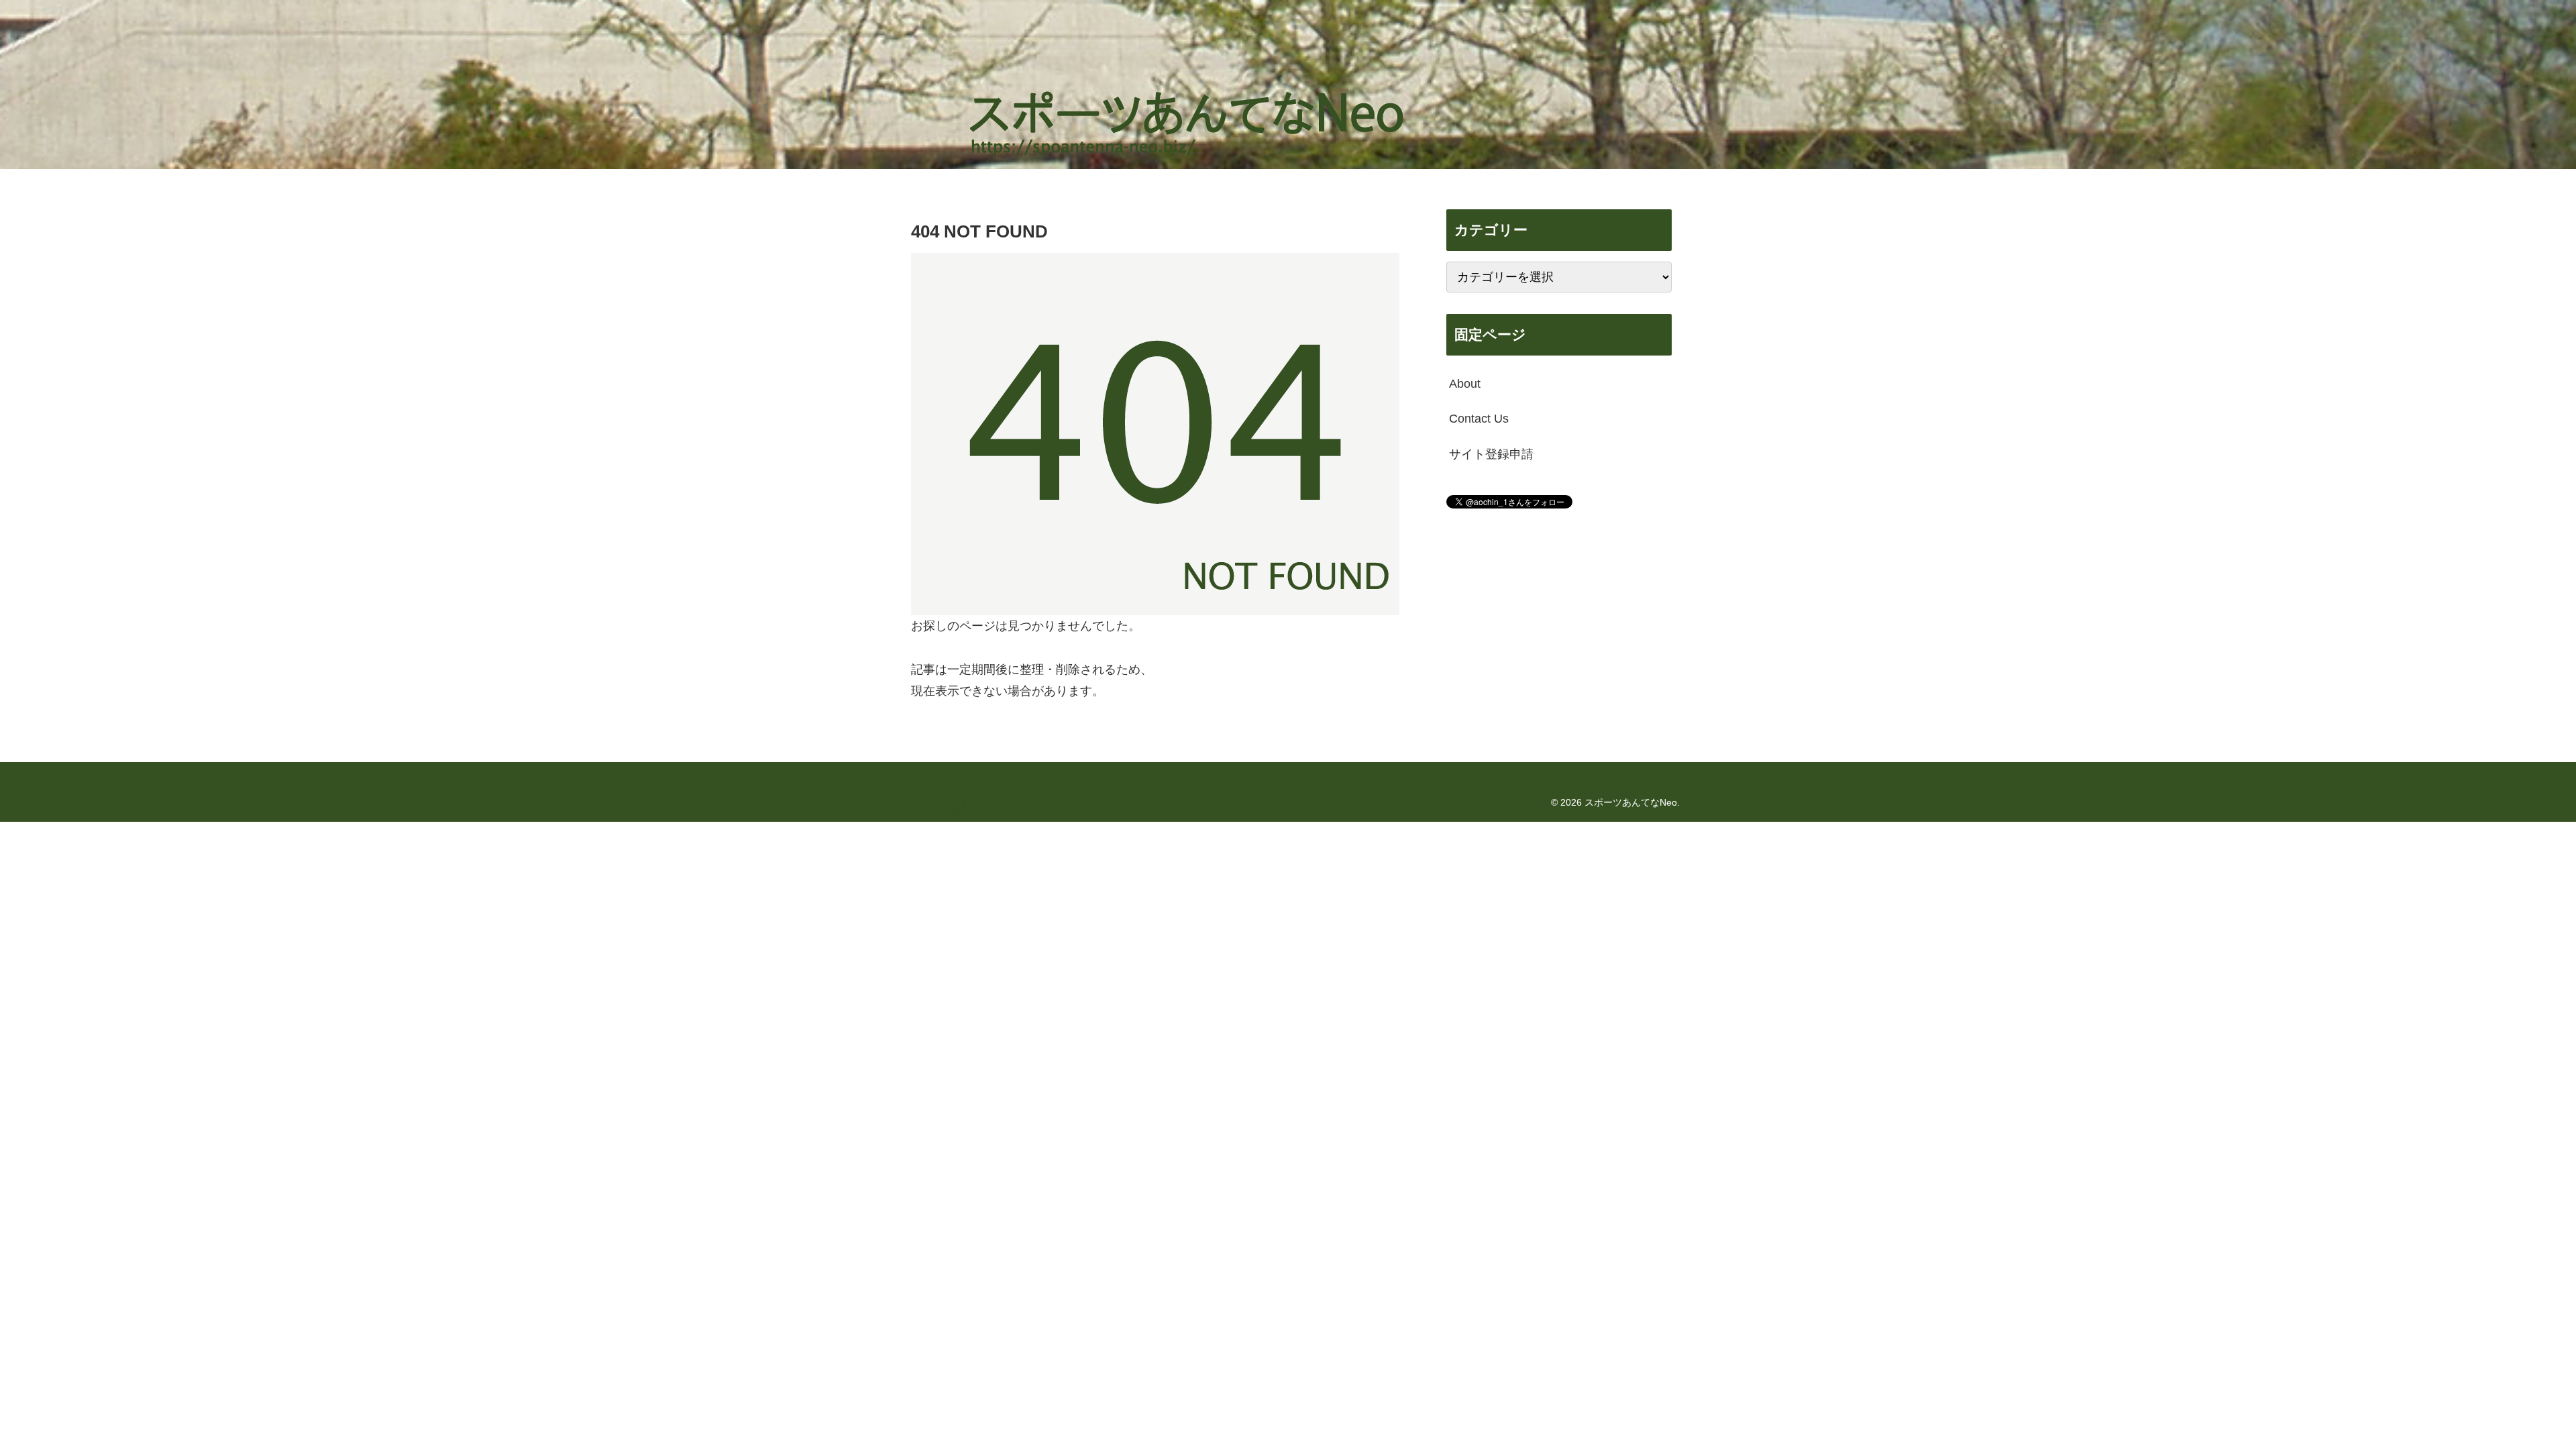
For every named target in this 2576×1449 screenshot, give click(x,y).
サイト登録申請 (1491, 454)
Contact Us (1479, 419)
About (1465, 384)
